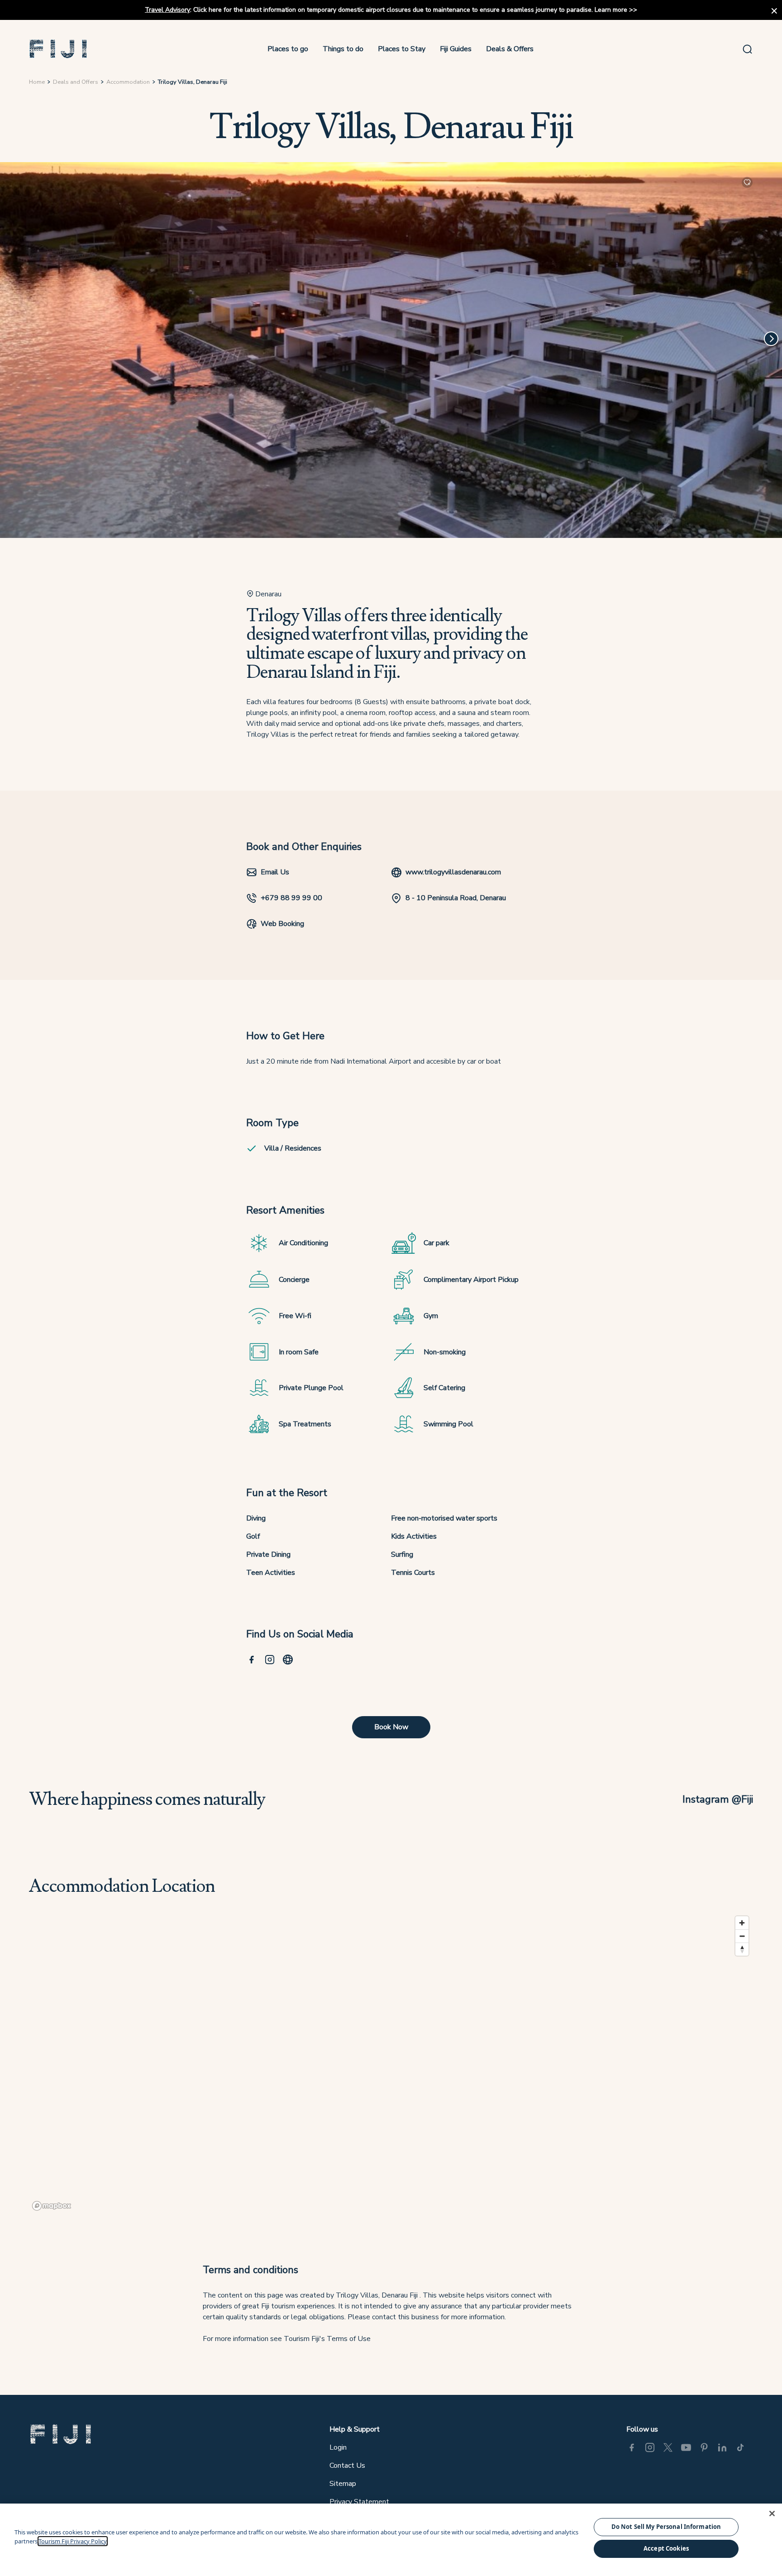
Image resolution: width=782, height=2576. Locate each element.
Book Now (391, 1727)
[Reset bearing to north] (742, 1949)
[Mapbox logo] (52, 2206)
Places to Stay (402, 49)
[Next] (771, 339)
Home (37, 82)
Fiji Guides (456, 49)
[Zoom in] (742, 1923)
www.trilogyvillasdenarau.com (453, 872)
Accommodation (128, 82)
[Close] (772, 2514)
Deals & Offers (510, 49)
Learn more (611, 10)
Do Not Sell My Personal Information (666, 2527)
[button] (58, 49)
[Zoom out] (742, 1936)
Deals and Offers (76, 82)
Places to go (288, 49)
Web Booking (282, 924)
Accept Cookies (666, 2548)
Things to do (343, 49)
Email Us (275, 872)
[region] (391, 2063)
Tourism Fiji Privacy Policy (73, 2541)
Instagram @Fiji (718, 1799)
